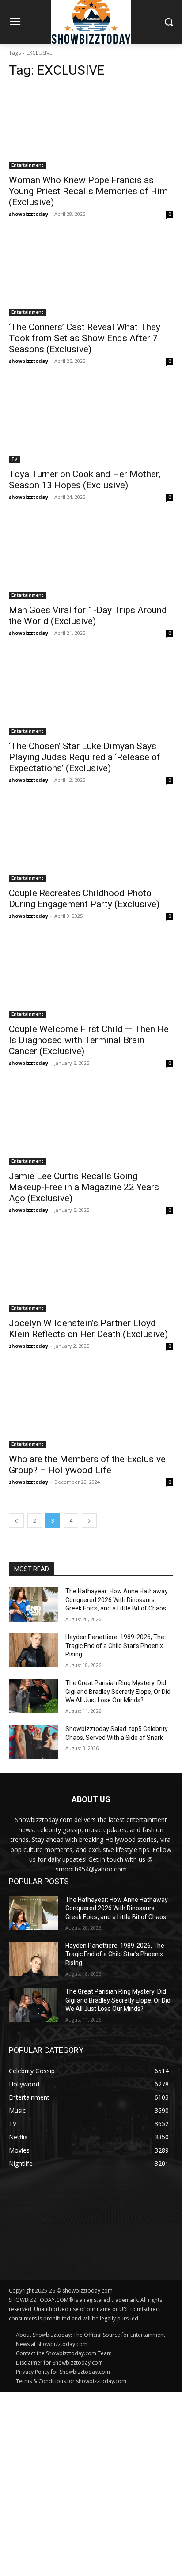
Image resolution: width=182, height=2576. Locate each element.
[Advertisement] (91, 2483)
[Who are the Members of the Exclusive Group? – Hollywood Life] (91, 1407)
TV (14, 459)
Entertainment (27, 165)
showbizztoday (28, 214)
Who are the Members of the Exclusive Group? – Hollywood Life (87, 1465)
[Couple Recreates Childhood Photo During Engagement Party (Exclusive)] (91, 841)
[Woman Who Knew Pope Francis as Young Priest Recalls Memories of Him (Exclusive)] (91, 128)
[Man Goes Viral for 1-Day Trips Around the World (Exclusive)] (91, 558)
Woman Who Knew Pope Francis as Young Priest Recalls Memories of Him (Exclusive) (88, 191)
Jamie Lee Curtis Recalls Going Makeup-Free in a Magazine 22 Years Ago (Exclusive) (84, 1187)
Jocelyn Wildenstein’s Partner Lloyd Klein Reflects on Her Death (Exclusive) (88, 1329)
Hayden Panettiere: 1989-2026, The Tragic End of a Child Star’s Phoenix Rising (115, 1646)
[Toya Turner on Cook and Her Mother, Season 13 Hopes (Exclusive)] (91, 422)
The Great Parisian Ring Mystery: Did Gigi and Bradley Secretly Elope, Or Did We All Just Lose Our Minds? (118, 1692)
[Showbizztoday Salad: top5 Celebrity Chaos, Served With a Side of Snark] (34, 1742)
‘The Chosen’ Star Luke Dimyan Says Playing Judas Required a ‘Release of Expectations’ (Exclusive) (85, 757)
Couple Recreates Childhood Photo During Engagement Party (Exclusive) (84, 899)
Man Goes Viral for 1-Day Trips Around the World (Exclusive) (88, 616)
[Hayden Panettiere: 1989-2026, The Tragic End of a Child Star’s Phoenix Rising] (34, 1650)
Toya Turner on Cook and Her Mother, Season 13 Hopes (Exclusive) (85, 480)
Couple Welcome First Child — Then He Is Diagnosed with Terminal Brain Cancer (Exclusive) (89, 1040)
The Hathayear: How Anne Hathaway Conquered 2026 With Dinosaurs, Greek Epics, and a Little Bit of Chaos (117, 1600)
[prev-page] (16, 1521)
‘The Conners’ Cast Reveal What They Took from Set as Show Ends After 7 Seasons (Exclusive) (85, 338)
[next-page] (89, 1521)
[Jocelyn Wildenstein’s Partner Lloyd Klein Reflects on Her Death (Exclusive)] (91, 1271)
